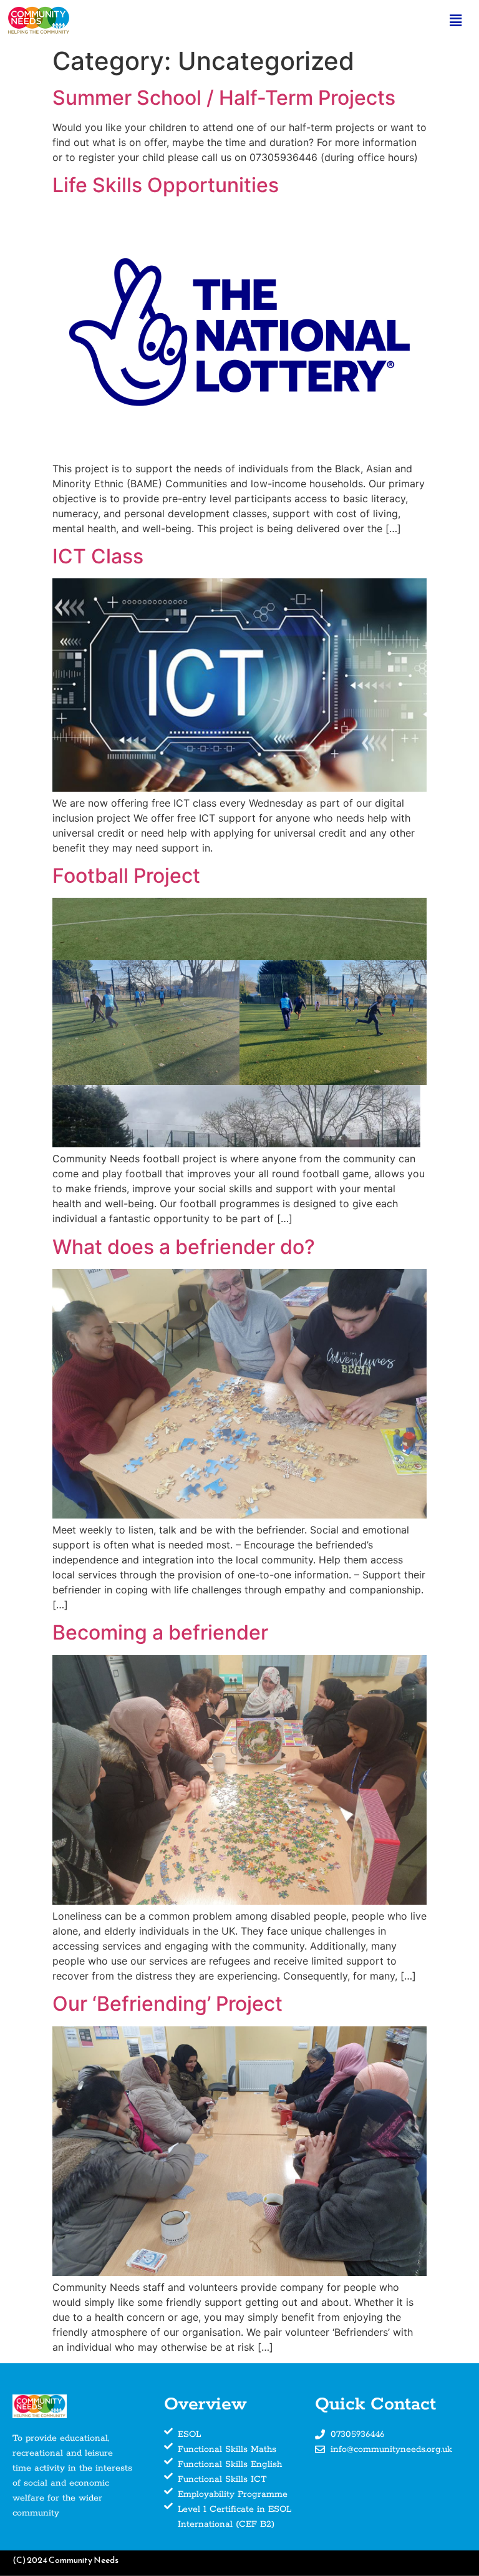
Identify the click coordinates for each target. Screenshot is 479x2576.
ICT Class (98, 556)
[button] (456, 20)
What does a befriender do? (184, 1247)
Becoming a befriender (160, 1632)
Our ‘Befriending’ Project (167, 2004)
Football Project (126, 876)
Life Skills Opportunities (166, 185)
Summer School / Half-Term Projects (224, 98)
